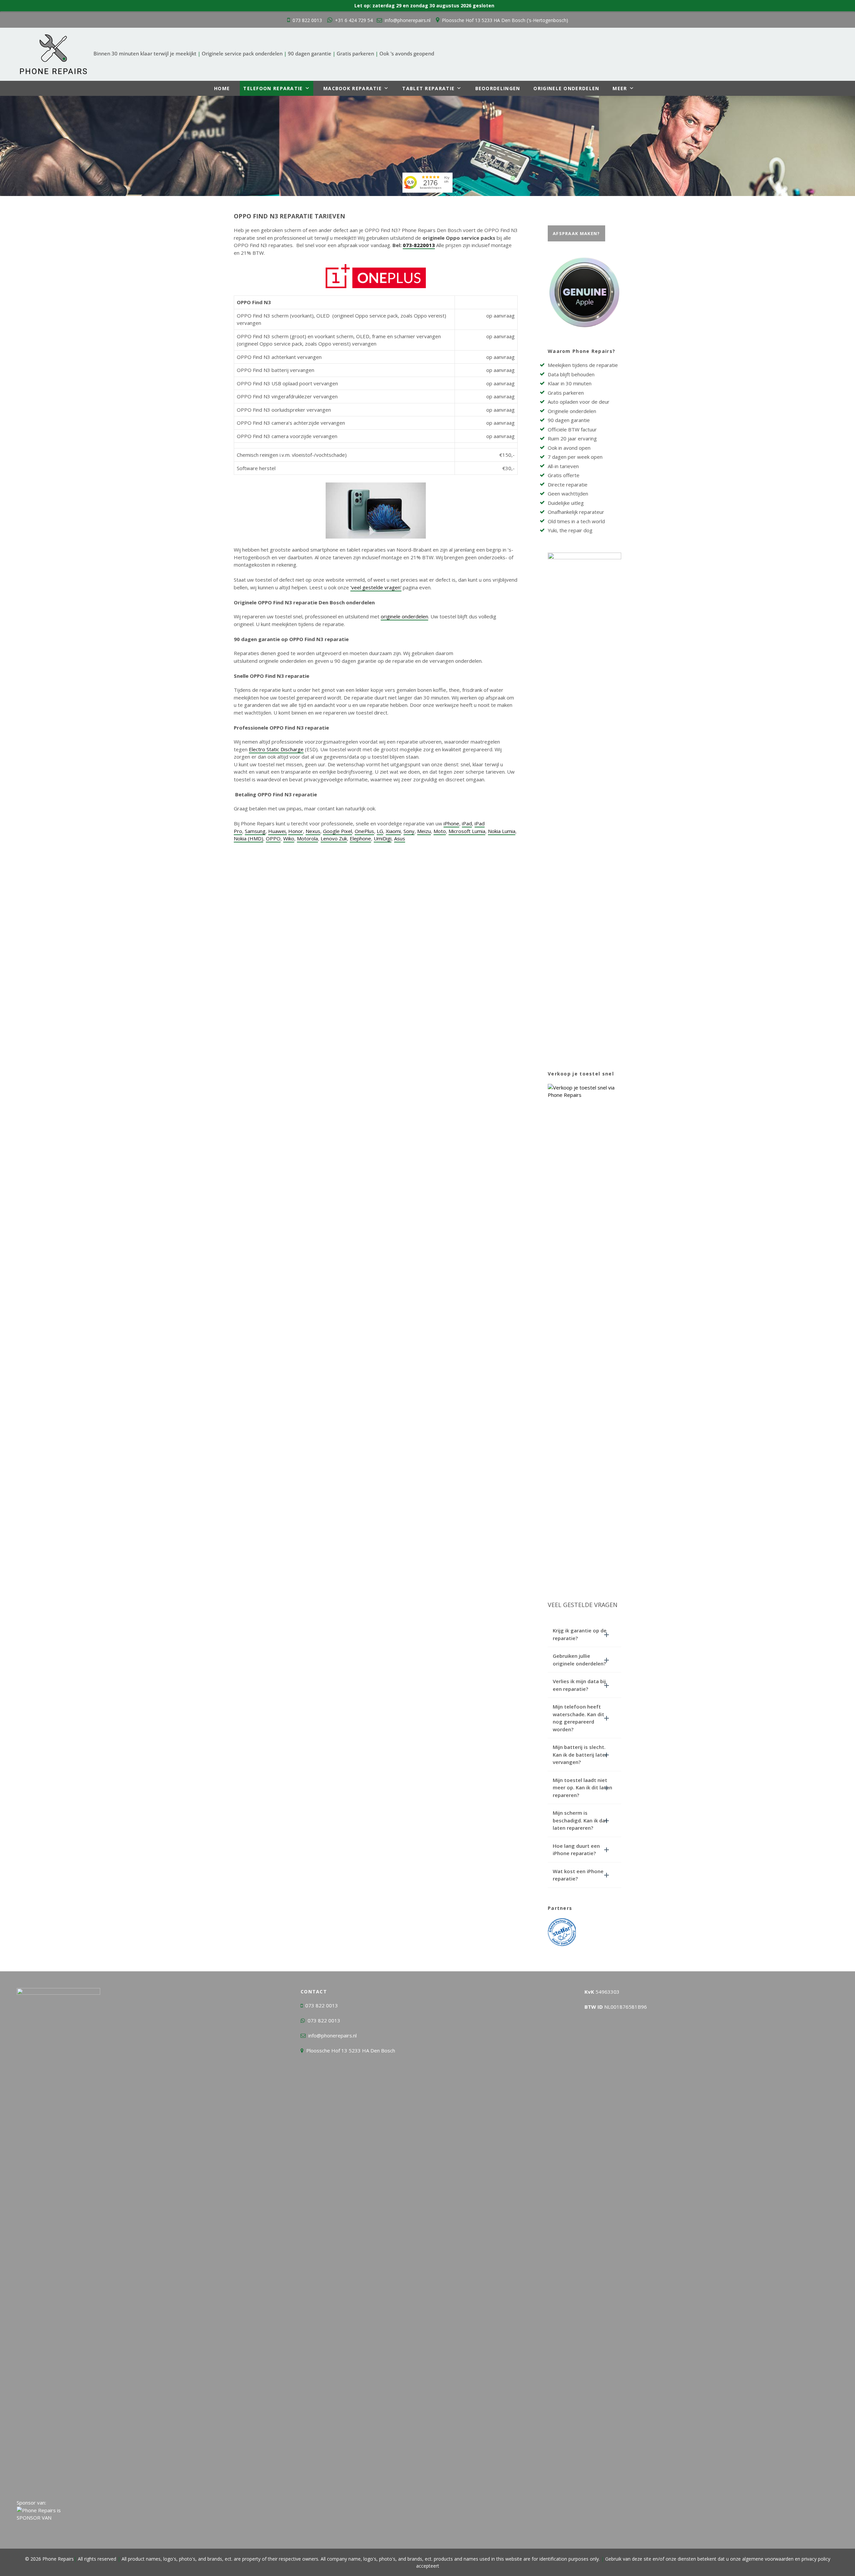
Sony (409, 831)
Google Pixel (337, 831)
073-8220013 (419, 245)
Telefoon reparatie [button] (273, 88)
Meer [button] (620, 88)
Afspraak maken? (576, 233)
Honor (296, 831)
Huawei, (278, 831)
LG (380, 831)
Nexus (313, 831)
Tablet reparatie (428, 88)
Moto (440, 831)
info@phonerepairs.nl (408, 20)
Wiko (289, 838)
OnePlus (364, 831)
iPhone (451, 823)
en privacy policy (812, 2559)
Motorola (307, 838)
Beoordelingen (498, 88)
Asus (400, 838)
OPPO (273, 838)
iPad (467, 823)
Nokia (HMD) (248, 838)
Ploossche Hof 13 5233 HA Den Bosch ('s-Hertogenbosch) (505, 20)
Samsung (255, 831)
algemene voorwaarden (768, 2559)
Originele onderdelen (566, 88)
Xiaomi (393, 831)
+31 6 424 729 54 (354, 20)
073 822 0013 (307, 20)
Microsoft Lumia (467, 831)
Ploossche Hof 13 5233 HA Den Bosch (351, 2050)
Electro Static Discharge (276, 749)
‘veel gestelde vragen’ (376, 587)
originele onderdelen (404, 616)
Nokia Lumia (502, 831)
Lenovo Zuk (334, 838)
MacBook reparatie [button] (353, 88)
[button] (584, 1634)
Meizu (424, 831)
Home (222, 88)
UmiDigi (383, 838)
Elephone (360, 838)
